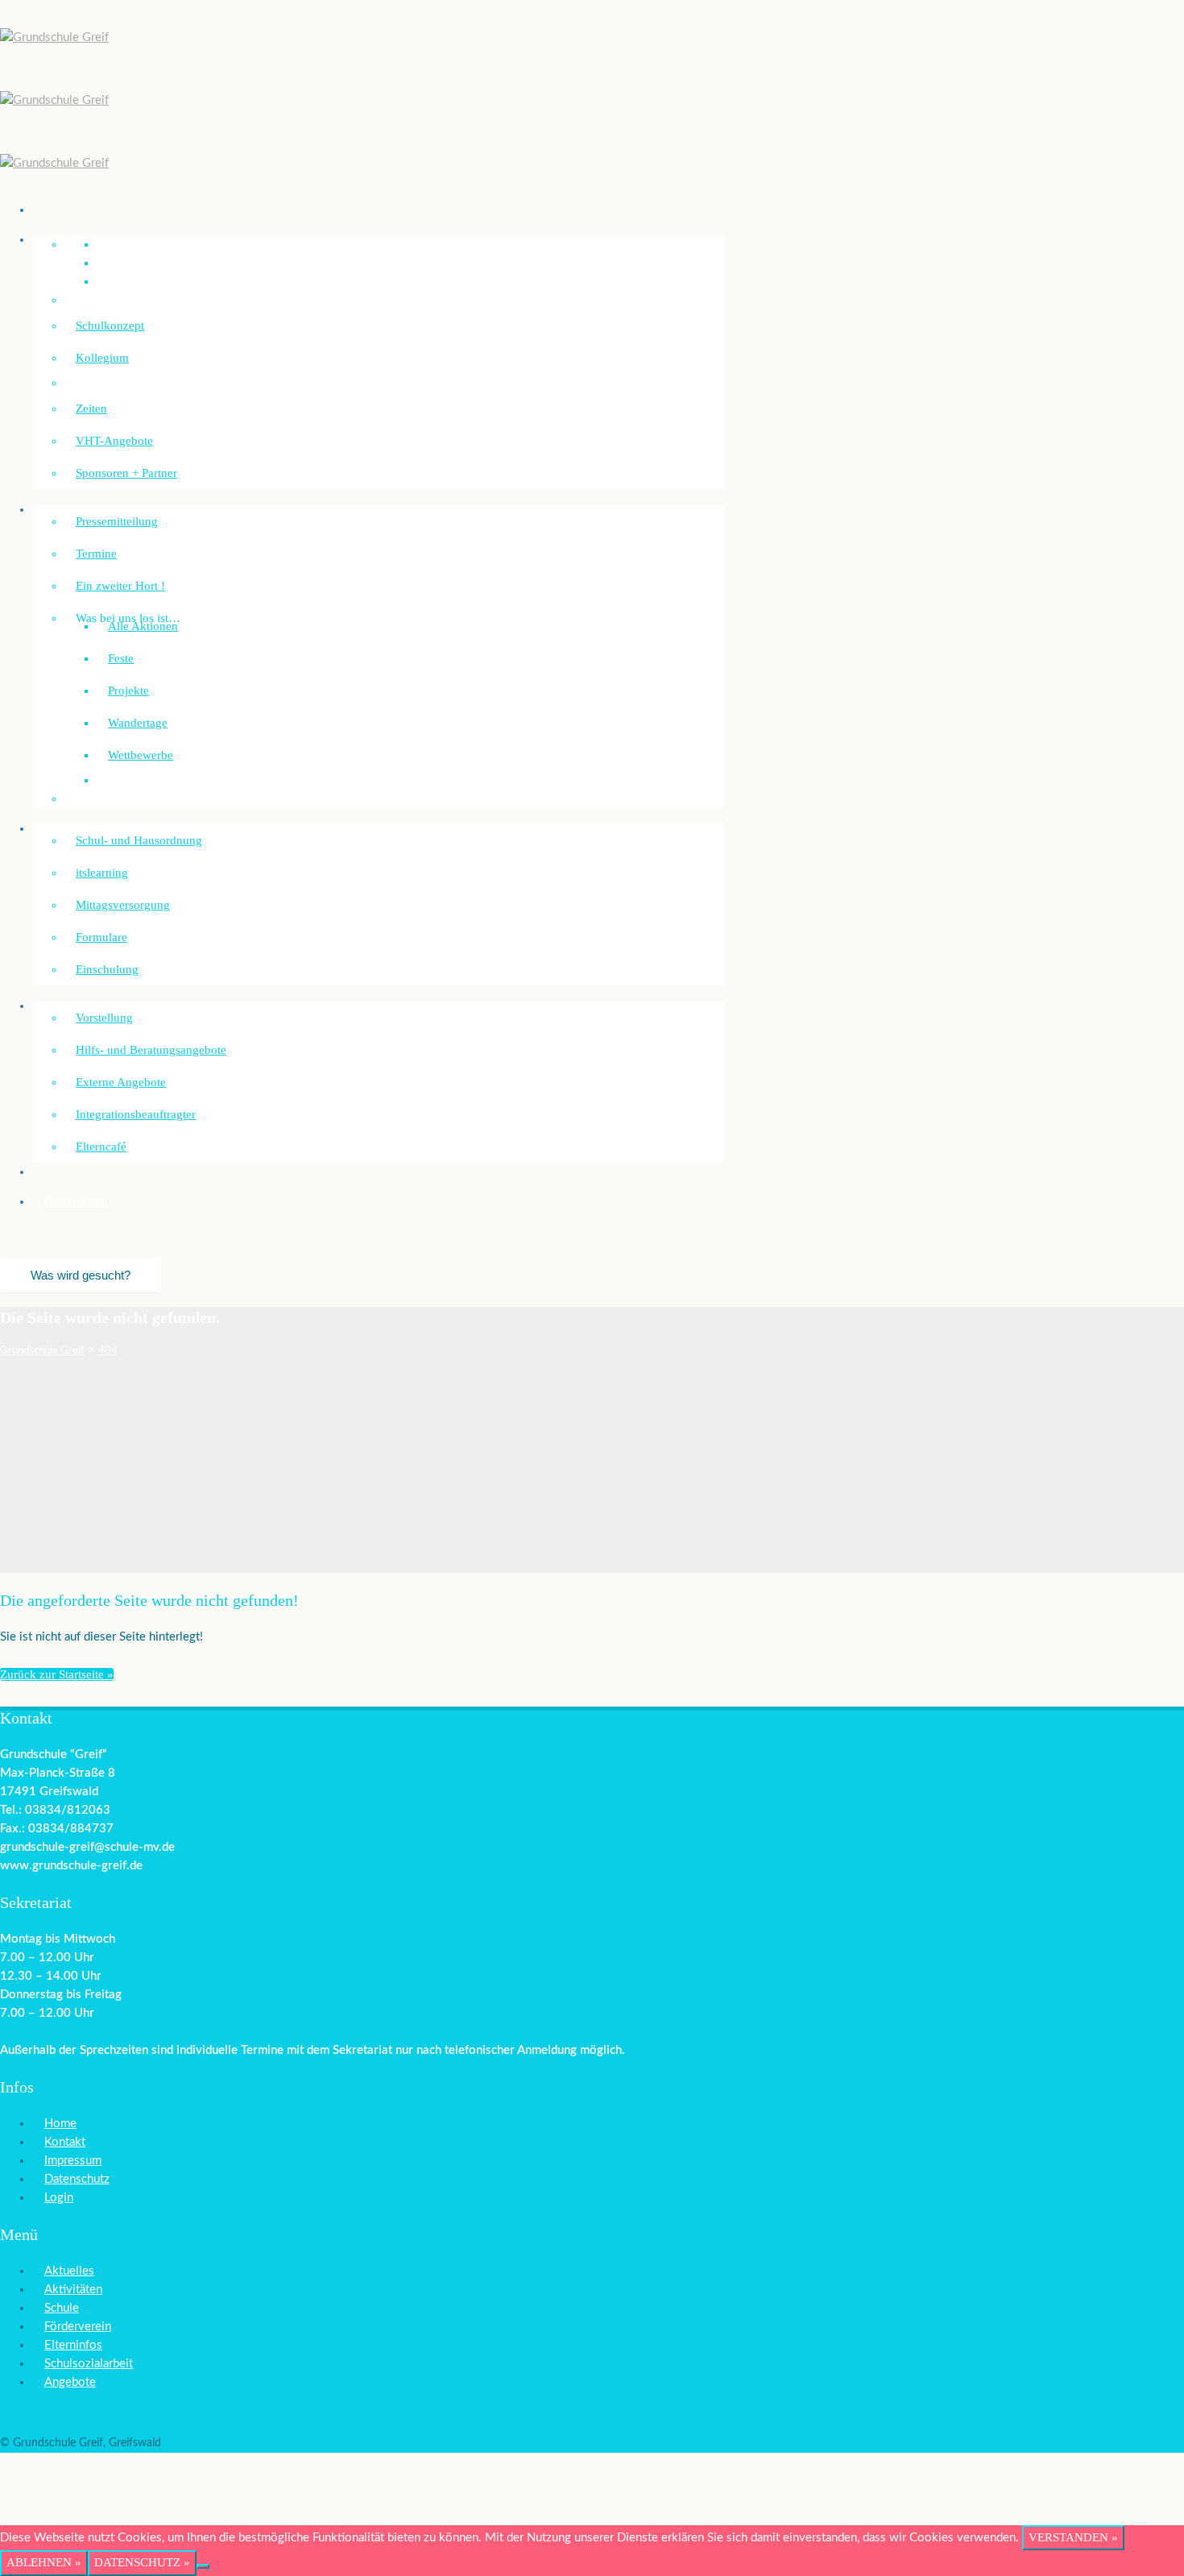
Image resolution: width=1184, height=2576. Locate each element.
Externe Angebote (121, 1082)
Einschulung (107, 969)
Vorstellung (104, 1018)
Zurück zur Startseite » (57, 1674)
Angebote (70, 2382)
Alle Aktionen (143, 626)
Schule (62, 2308)
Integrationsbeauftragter (136, 1114)
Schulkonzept (110, 326)
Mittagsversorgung (123, 905)
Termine (96, 554)
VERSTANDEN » (1073, 2537)
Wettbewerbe (141, 755)
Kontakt (65, 2142)
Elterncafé (101, 1147)
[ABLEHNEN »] (203, 2566)
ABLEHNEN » (44, 2562)
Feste (121, 658)
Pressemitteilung (117, 521)
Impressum (73, 2161)
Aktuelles (69, 2271)
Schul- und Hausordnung (139, 840)
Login (59, 2198)
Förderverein (76, 1201)
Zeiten (91, 409)
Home (60, 2124)
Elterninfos (73, 2345)
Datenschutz (77, 2179)
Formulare (101, 937)
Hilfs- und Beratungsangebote (151, 1050)
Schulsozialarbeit (86, 1006)
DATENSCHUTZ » (142, 2562)
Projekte (128, 691)
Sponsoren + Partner (126, 473)
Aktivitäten (73, 2290)
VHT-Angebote (114, 441)
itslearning (102, 873)
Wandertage (138, 723)
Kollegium (102, 358)
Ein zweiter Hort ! (120, 586)
